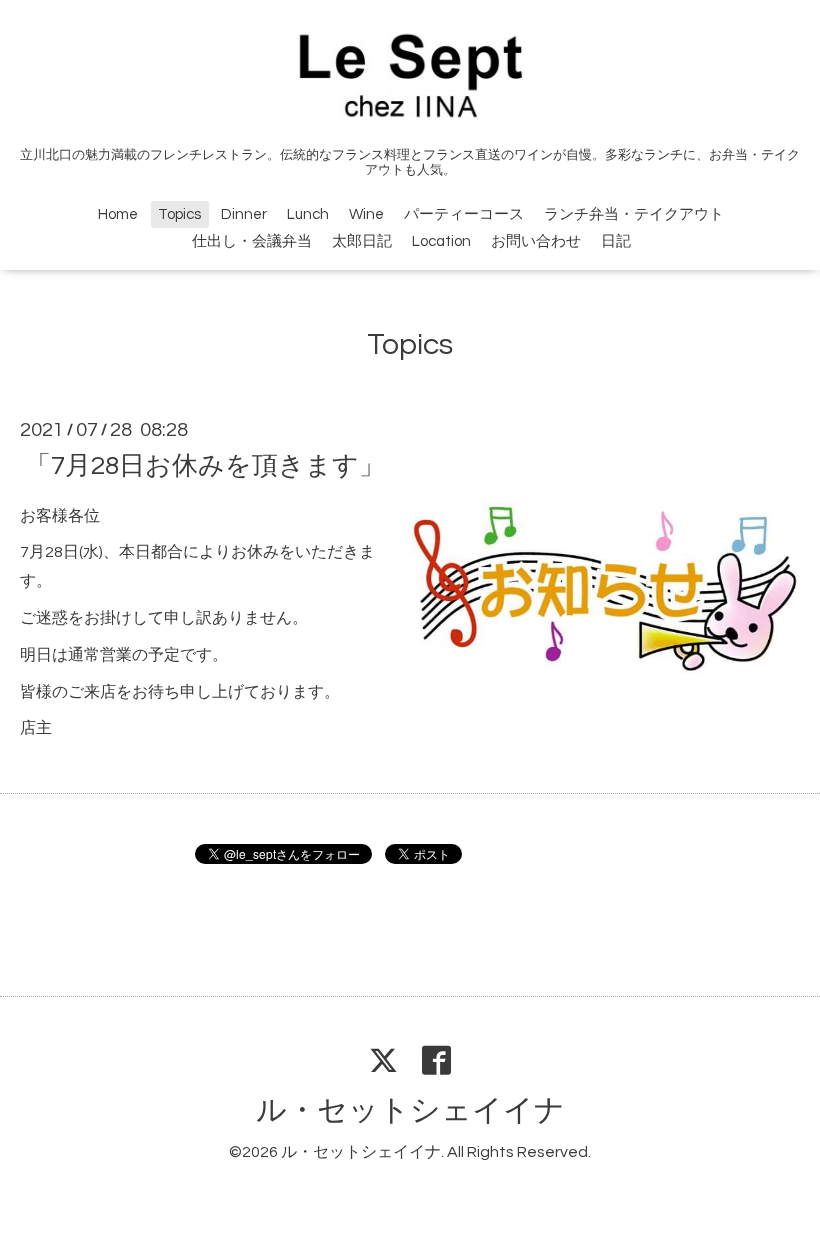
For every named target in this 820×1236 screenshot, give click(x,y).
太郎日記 (362, 241)
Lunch (308, 214)
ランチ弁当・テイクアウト (634, 214)
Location (441, 241)
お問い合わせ (536, 241)
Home (118, 214)
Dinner (244, 214)
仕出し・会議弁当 (252, 241)
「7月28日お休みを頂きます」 (205, 465)
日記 (616, 241)
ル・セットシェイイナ (410, 1110)
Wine (366, 214)
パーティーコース (464, 214)
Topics (179, 214)
